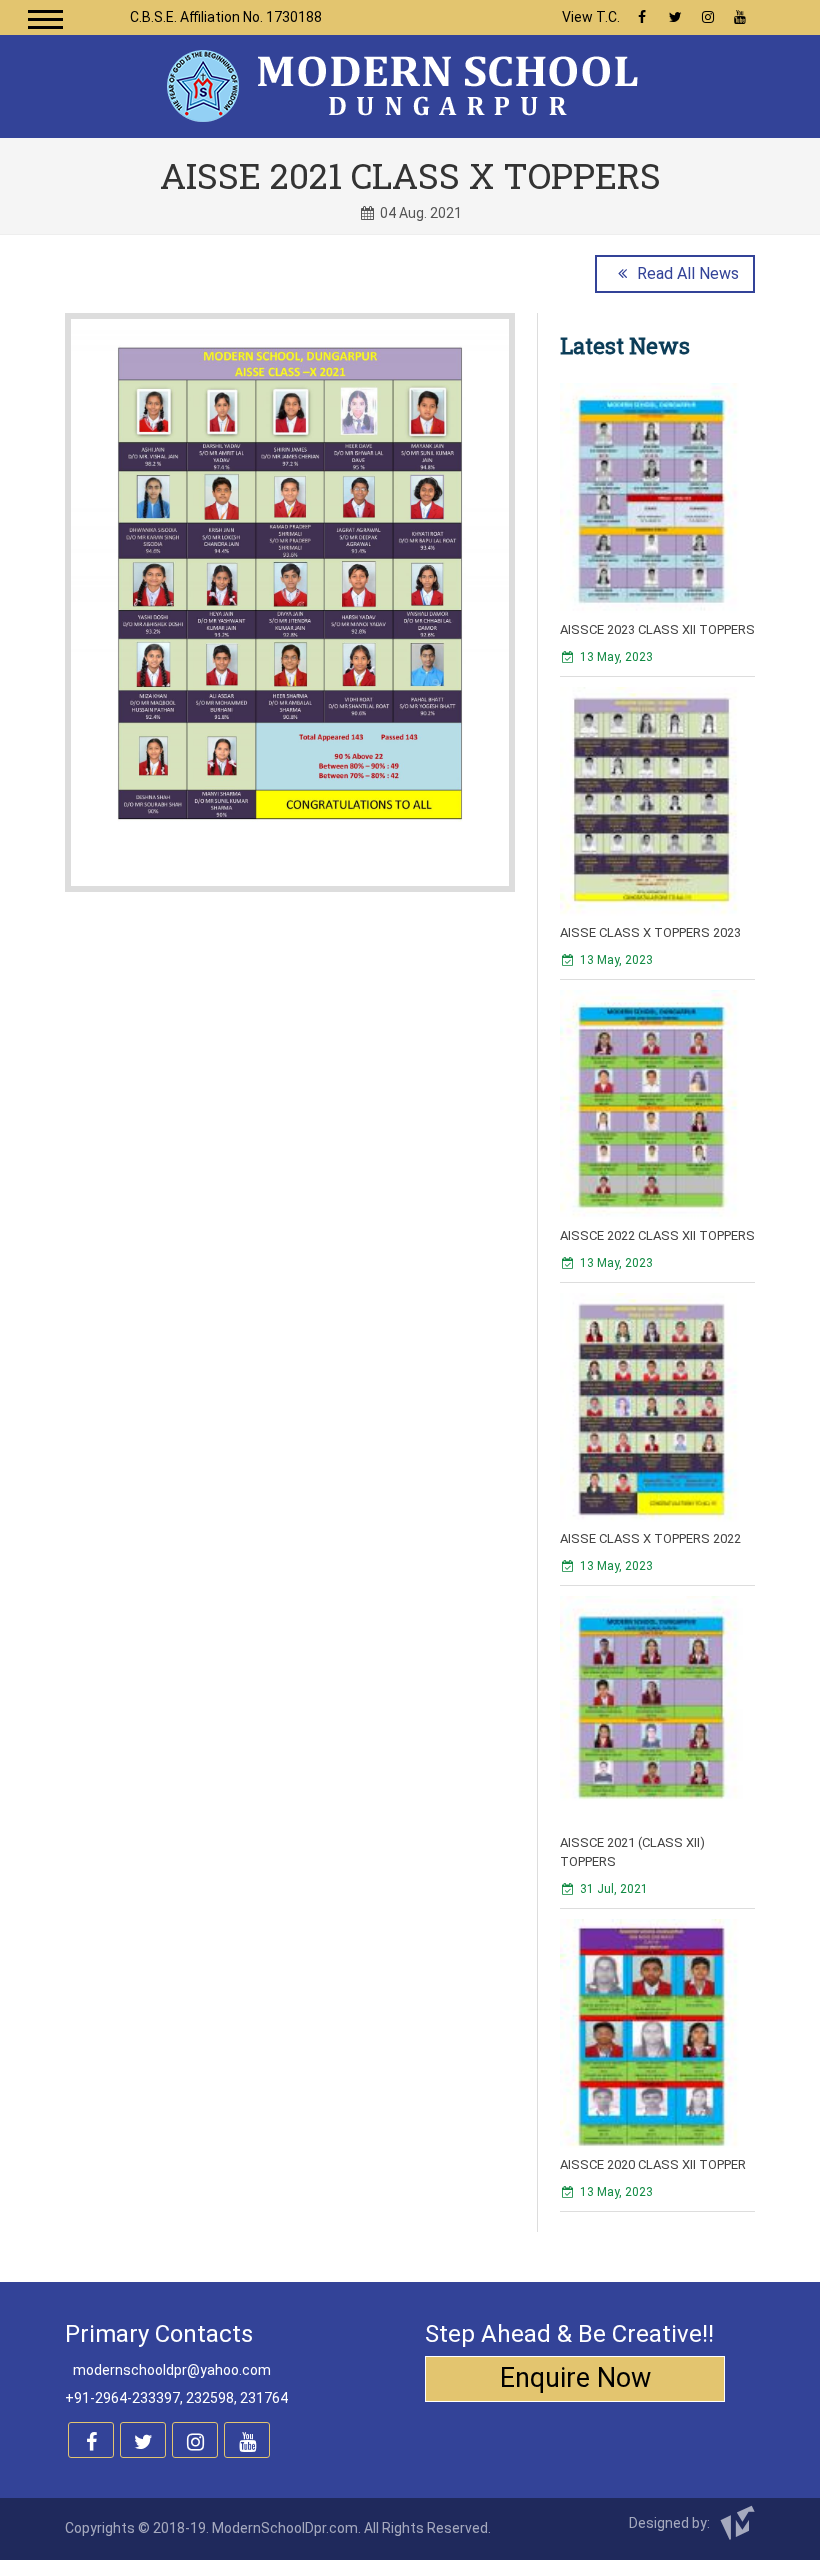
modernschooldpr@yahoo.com (172, 2370)
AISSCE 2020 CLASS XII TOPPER (653, 2164)
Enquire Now (575, 2378)
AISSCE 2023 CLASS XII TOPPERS (657, 629)
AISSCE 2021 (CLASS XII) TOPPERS (632, 1852)
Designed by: (671, 2523)
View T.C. (591, 17)
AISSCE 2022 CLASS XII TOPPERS (657, 1235)
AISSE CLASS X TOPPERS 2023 (650, 932)
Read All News (686, 273)
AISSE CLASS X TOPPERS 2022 (650, 1538)
